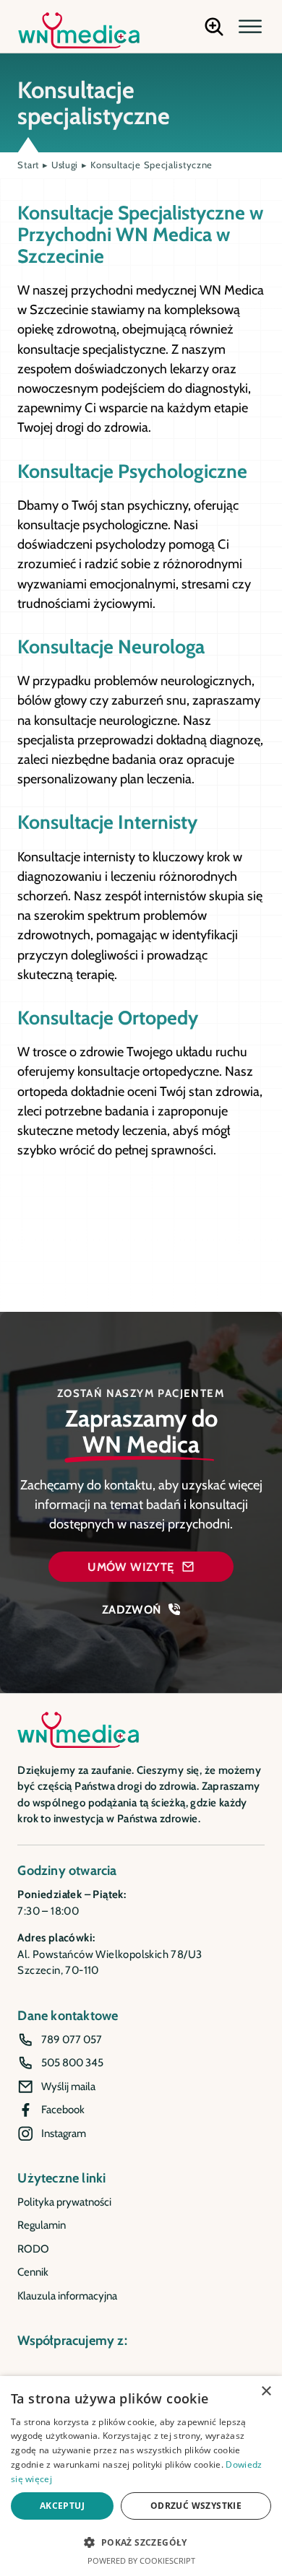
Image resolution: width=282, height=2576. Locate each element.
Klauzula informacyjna (67, 2296)
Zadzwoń (132, 1609)
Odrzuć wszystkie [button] (196, 2506)
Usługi (65, 165)
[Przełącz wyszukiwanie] (214, 27)
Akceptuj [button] (62, 2506)
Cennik (33, 2272)
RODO (33, 2249)
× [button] (266, 2392)
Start (28, 165)
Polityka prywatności (64, 2202)
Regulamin (42, 2225)
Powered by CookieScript (141, 2560)
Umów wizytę (131, 1567)
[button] (250, 27)
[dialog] (141, 2476)
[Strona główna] (79, 30)
